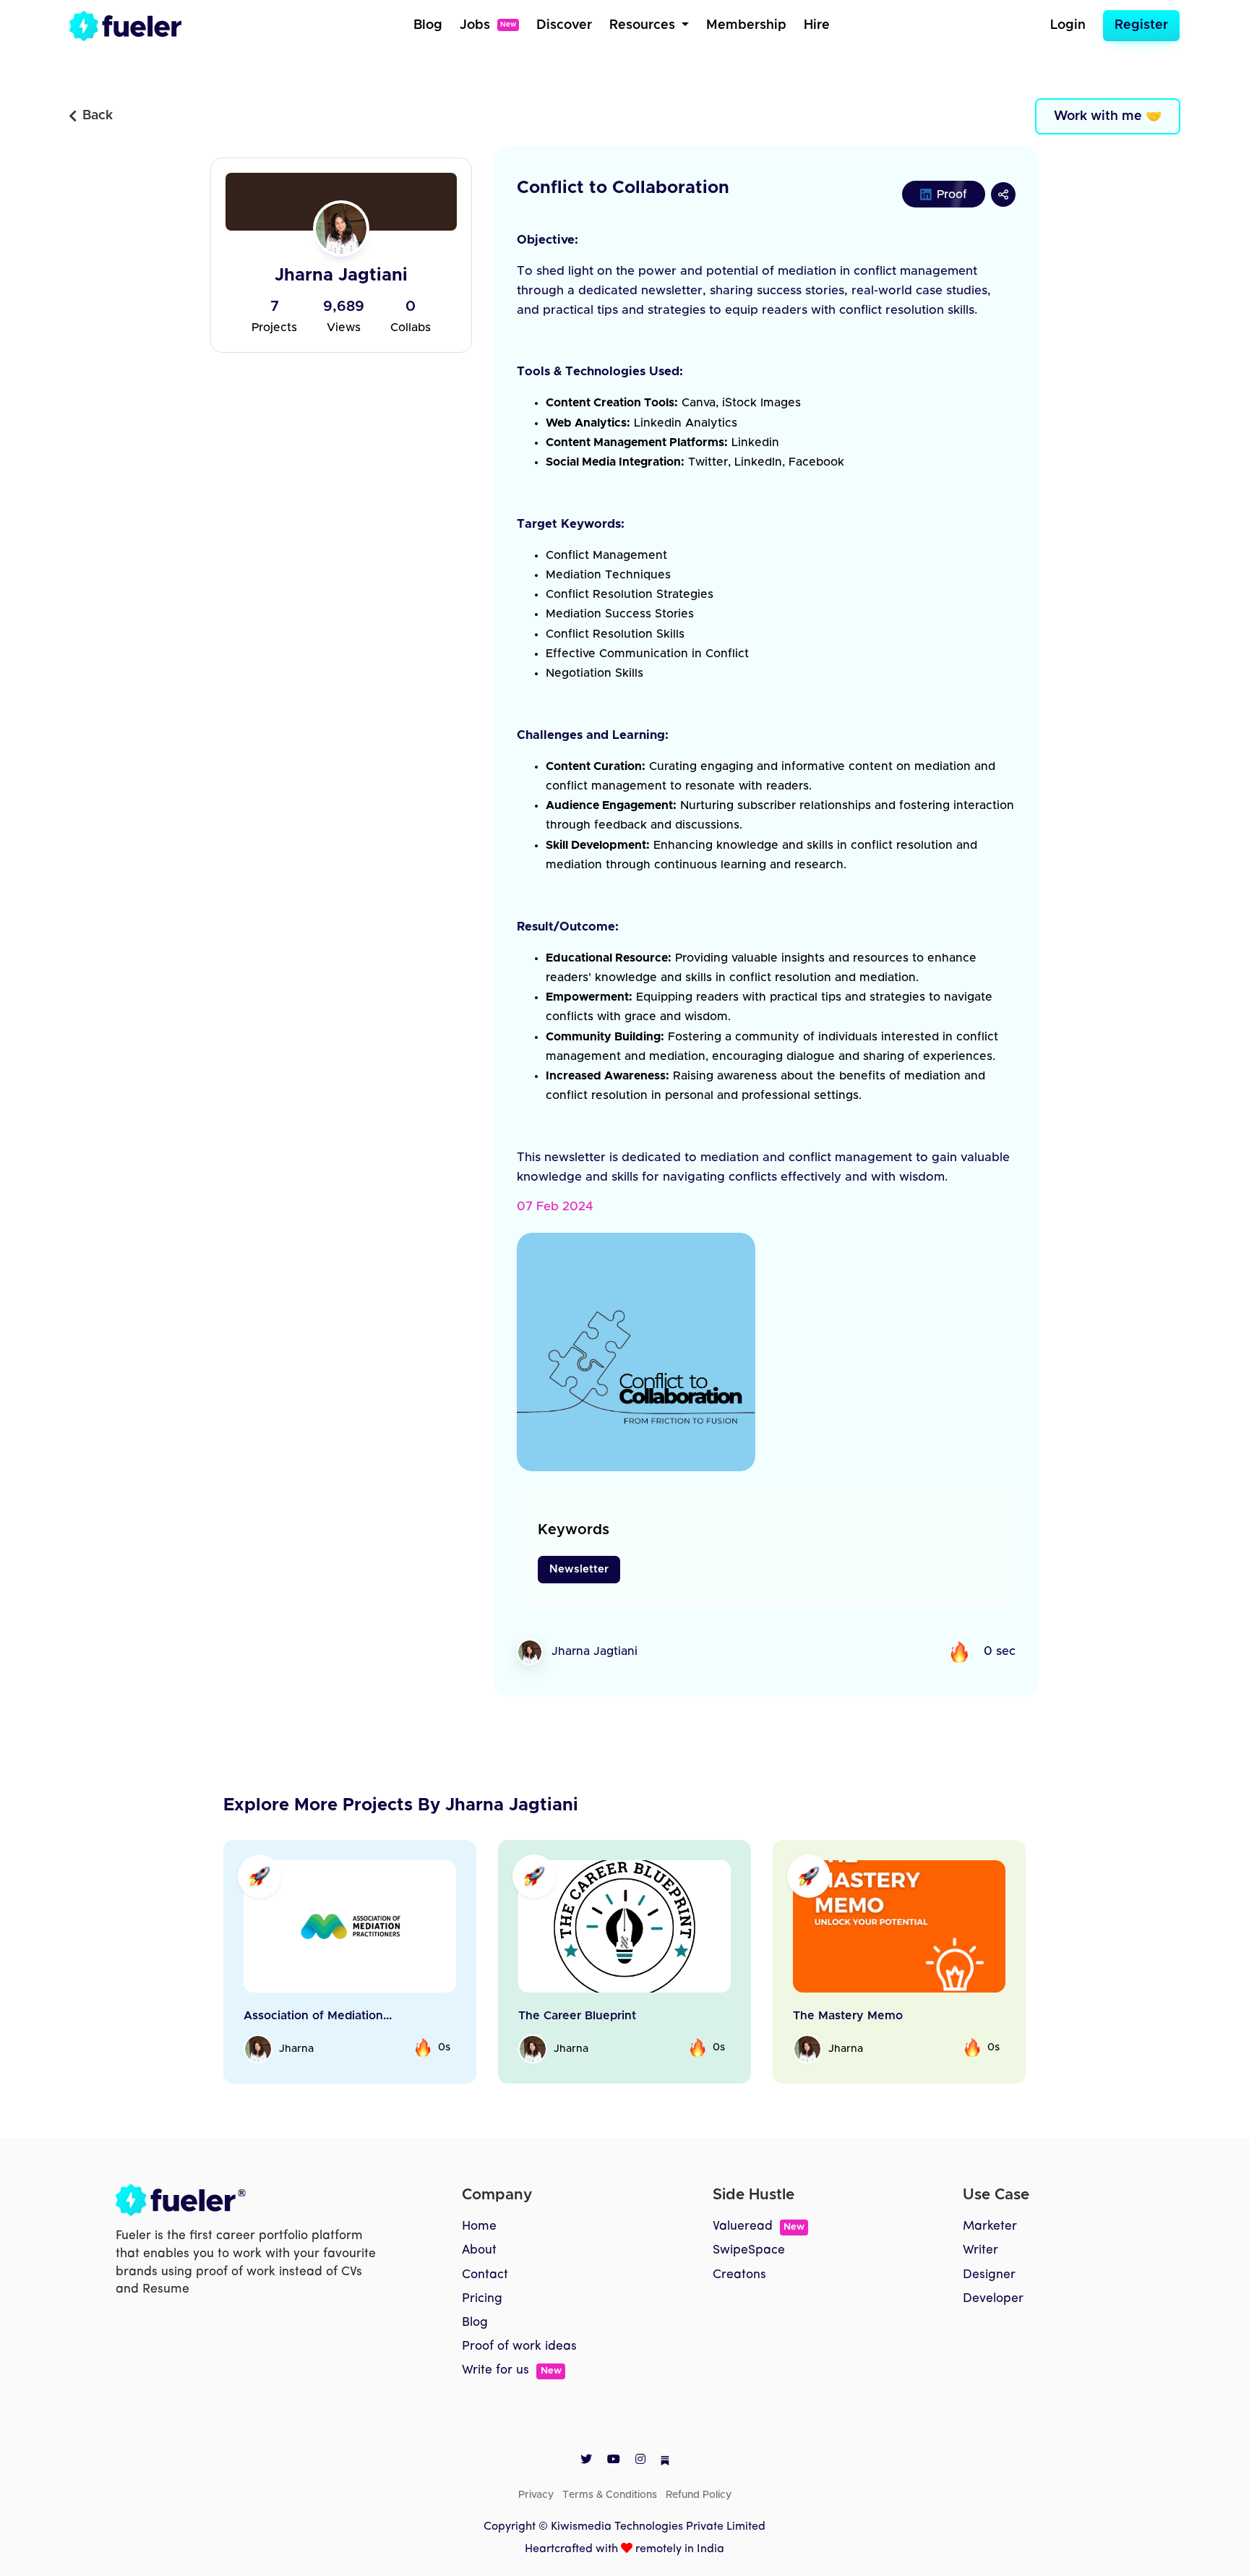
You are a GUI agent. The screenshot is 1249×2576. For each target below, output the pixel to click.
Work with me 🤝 (1108, 116)
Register (1141, 25)
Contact (485, 2275)
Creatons (739, 2275)
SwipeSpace (749, 2250)
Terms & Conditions (610, 2495)
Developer (993, 2299)
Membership (746, 25)
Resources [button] (644, 25)
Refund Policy (699, 2495)
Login (1068, 25)
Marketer (990, 2226)
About (479, 2250)
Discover (564, 25)
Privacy (536, 2495)
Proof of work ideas (519, 2346)
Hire (817, 25)
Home (479, 2226)
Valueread (759, 2226)
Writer (980, 2250)
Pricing (482, 2299)
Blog (428, 25)
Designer (989, 2275)
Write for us (511, 2370)
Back (98, 116)
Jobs (488, 25)
